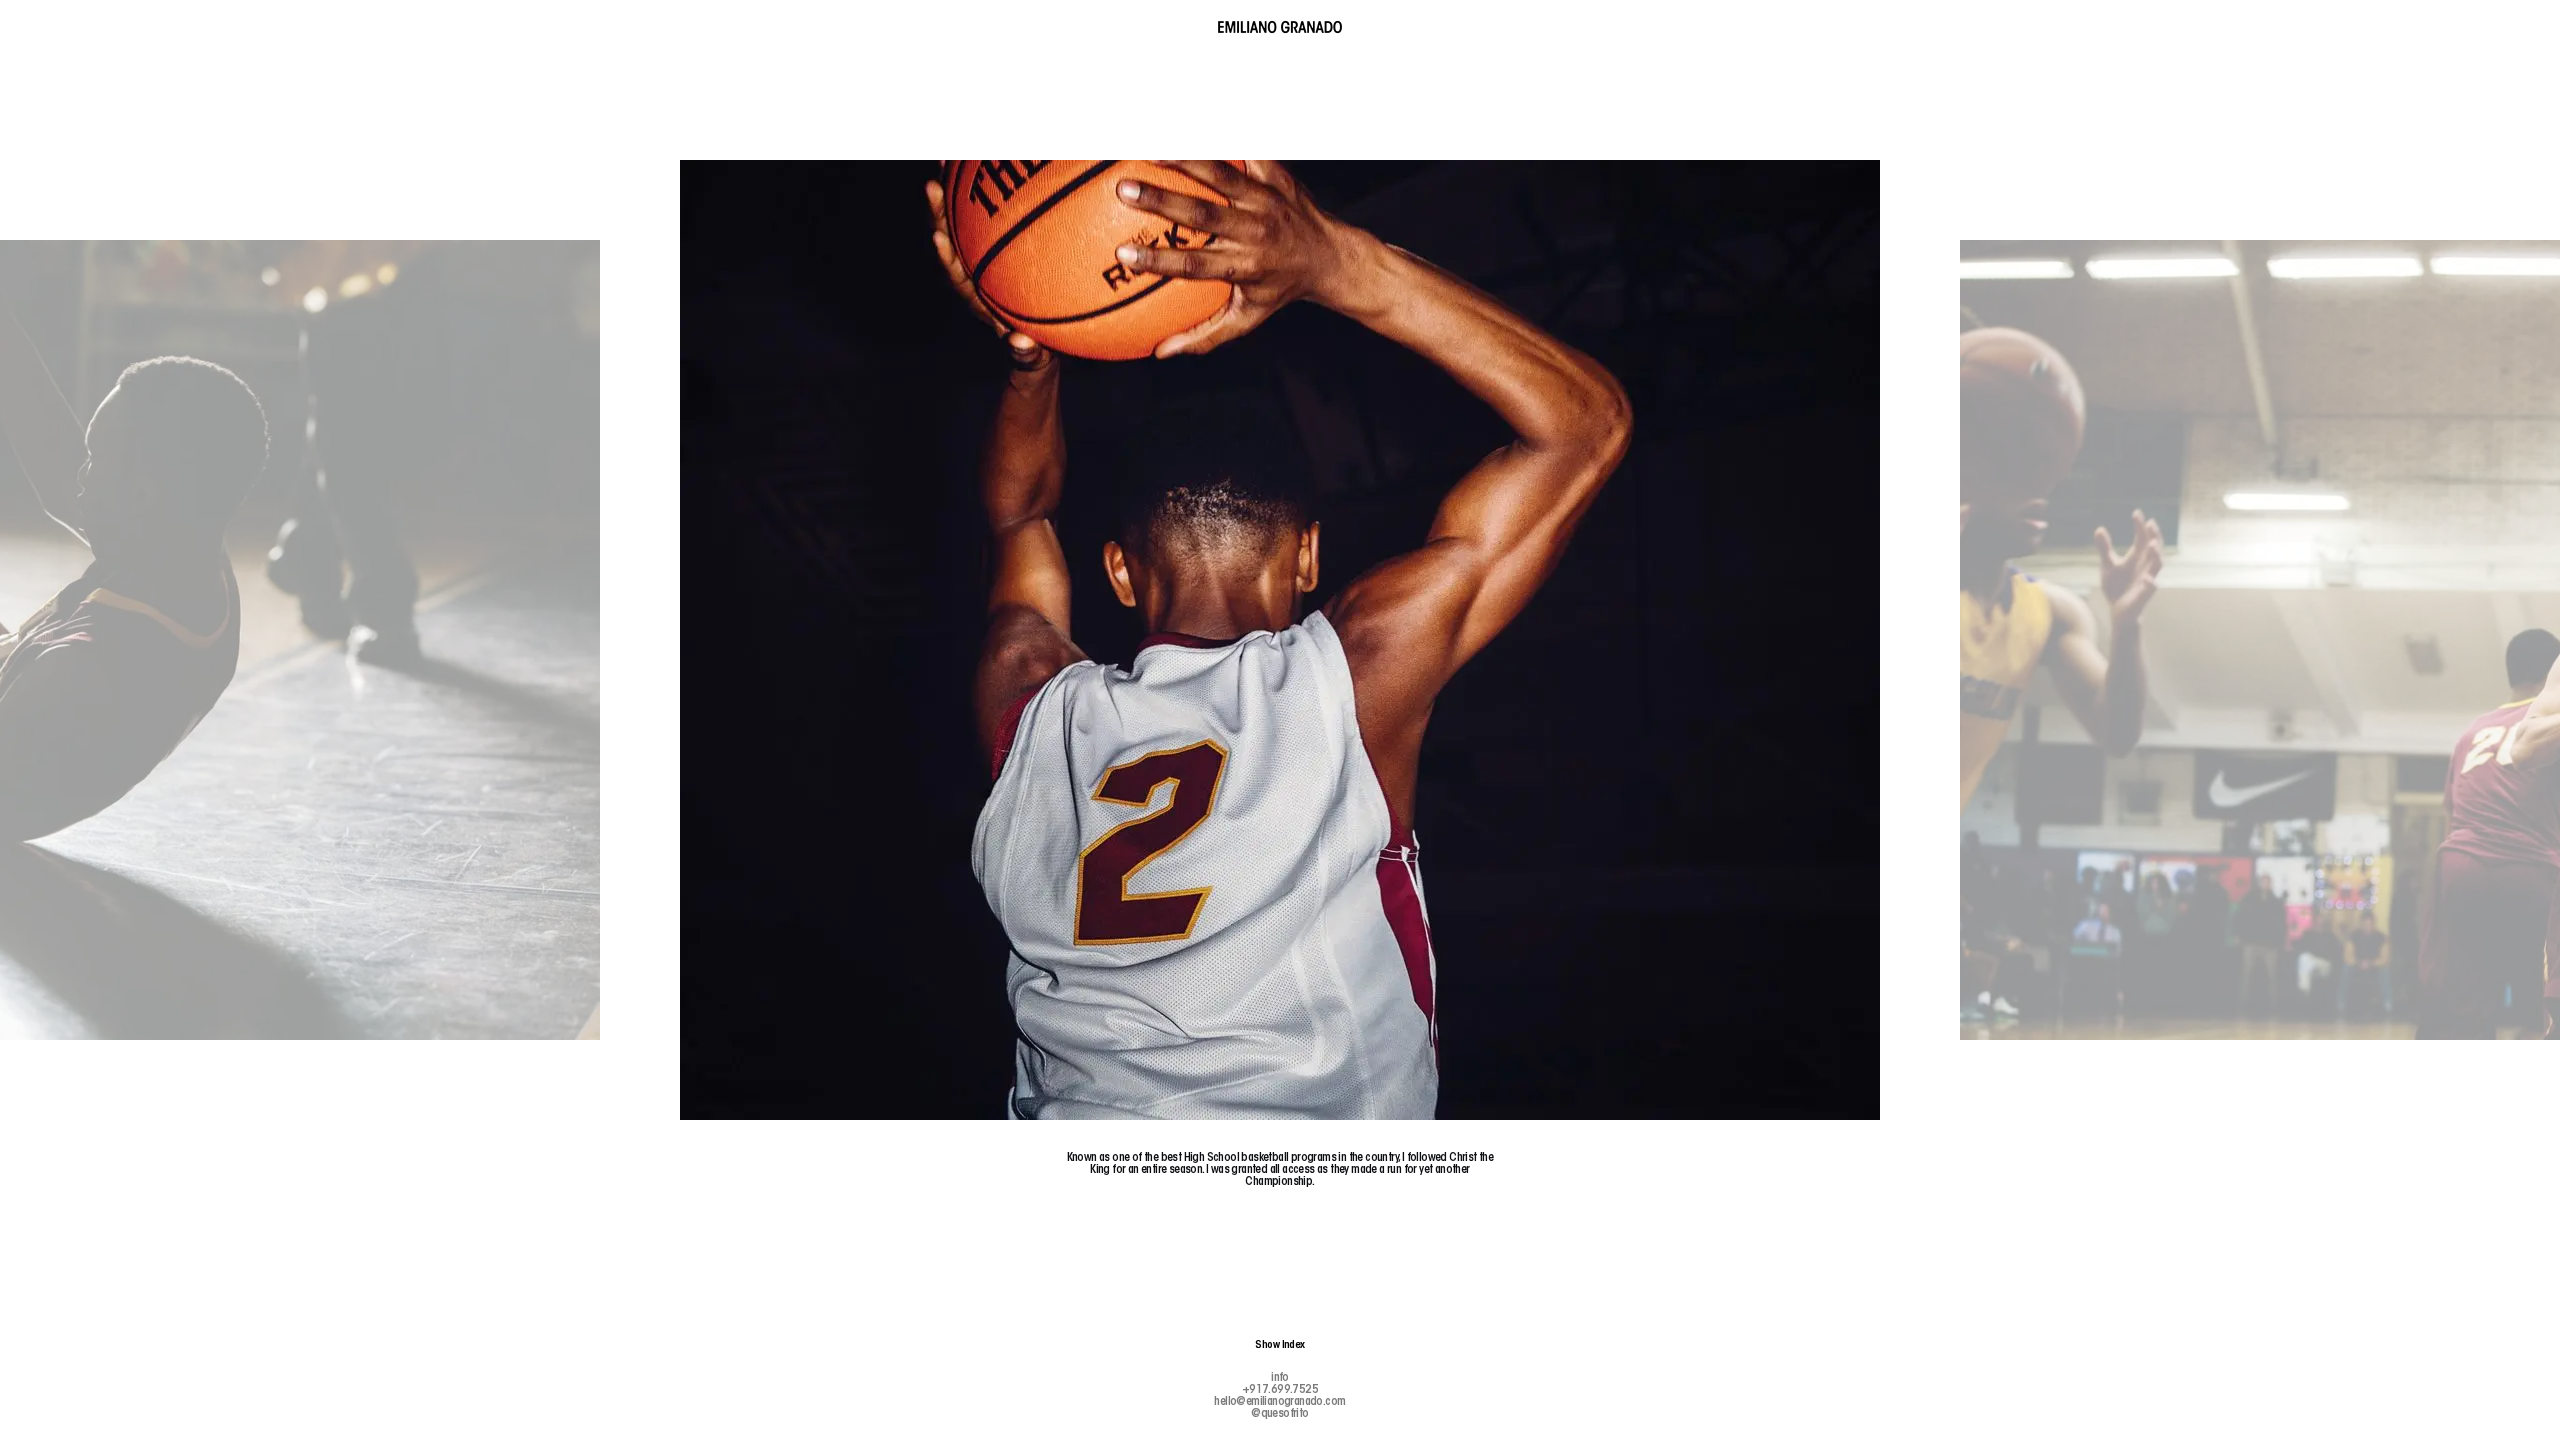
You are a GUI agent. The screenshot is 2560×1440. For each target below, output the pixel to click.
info (1280, 1378)
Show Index (1280, 1345)
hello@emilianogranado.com (1279, 1402)
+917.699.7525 (1280, 1390)
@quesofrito (1279, 1414)
